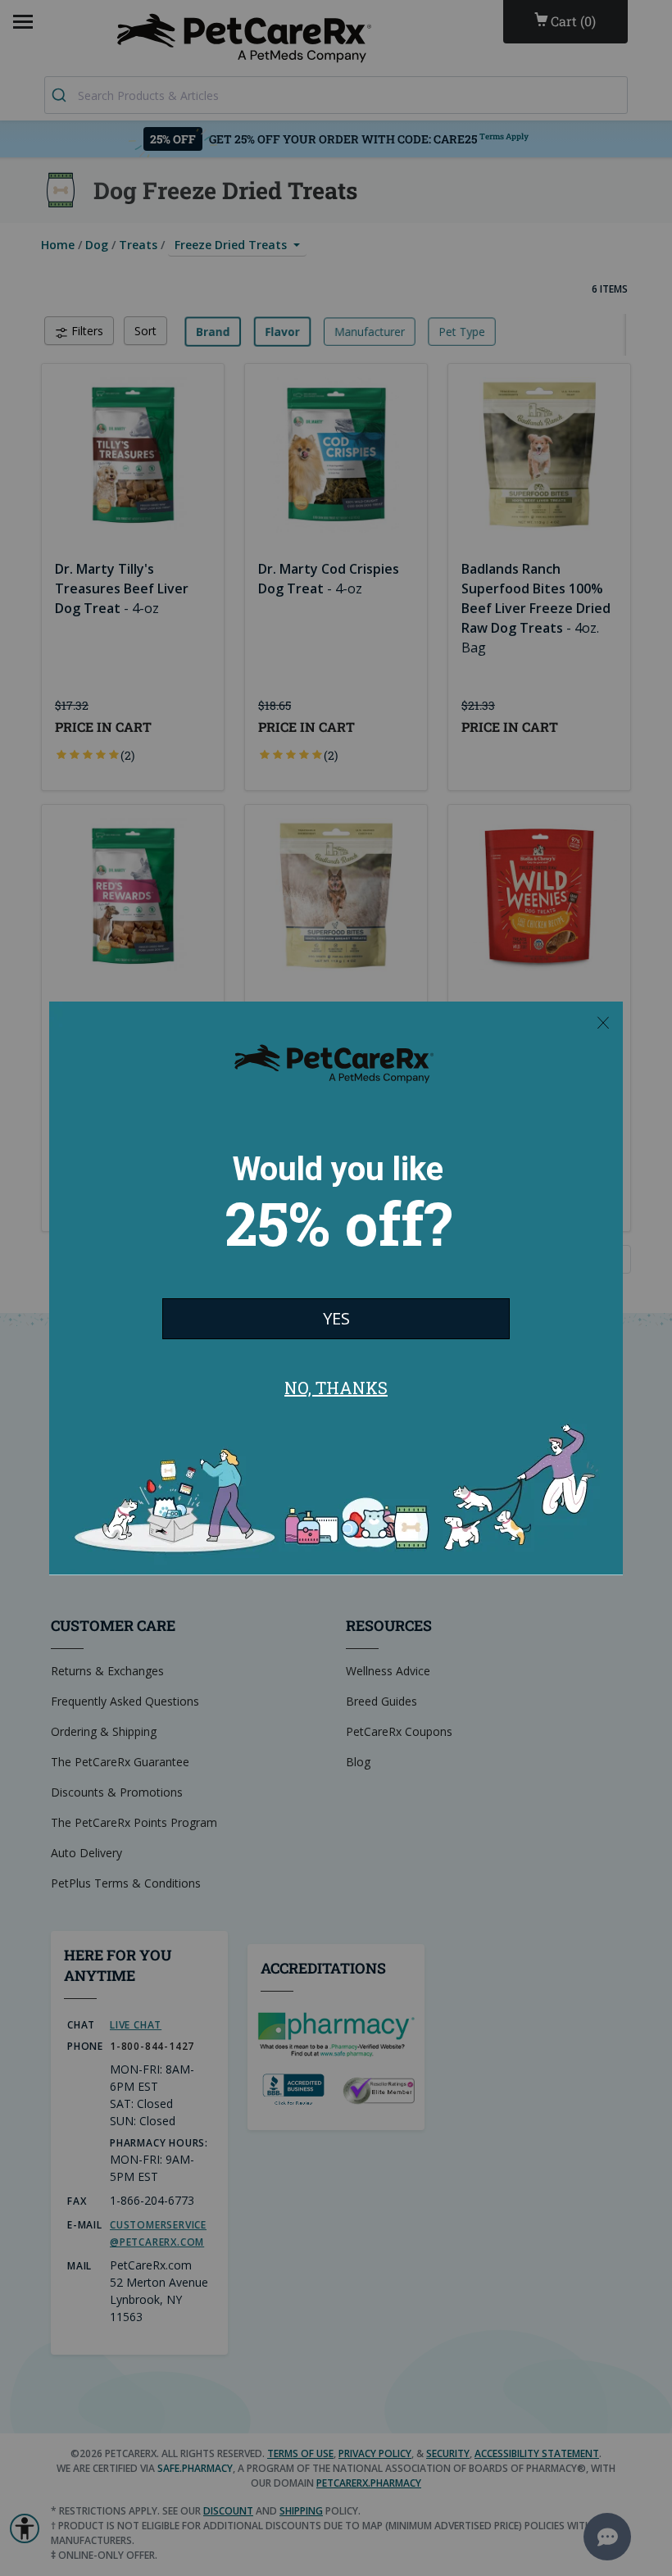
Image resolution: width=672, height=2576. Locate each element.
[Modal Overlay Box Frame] (336, 1288)
